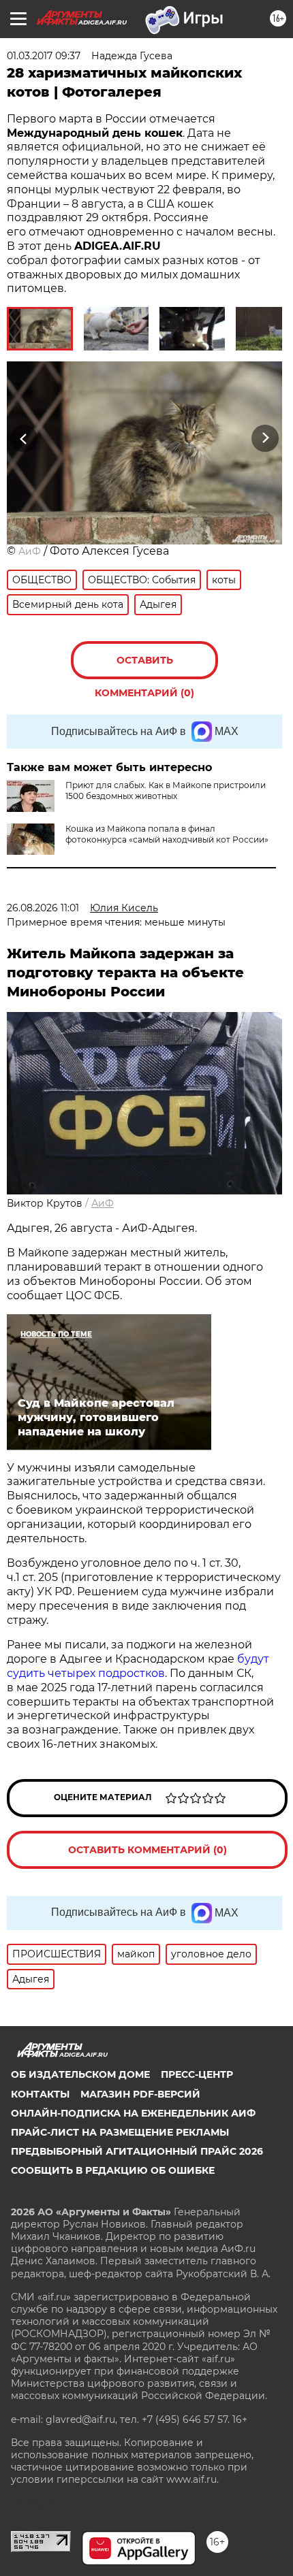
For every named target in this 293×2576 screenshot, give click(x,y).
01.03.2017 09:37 (44, 56)
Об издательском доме (80, 2074)
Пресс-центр (197, 2074)
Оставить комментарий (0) (144, 667)
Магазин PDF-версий (140, 2094)
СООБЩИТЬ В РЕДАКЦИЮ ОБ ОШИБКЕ (113, 2170)
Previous (22, 438)
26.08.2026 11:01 (43, 908)
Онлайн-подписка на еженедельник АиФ (133, 2113)
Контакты (40, 2094)
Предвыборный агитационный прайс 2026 (137, 2151)
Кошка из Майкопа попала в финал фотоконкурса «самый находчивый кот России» (167, 834)
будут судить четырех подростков (138, 1666)
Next (265, 438)
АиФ (30, 551)
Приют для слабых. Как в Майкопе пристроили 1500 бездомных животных (166, 790)
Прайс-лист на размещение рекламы (120, 2132)
